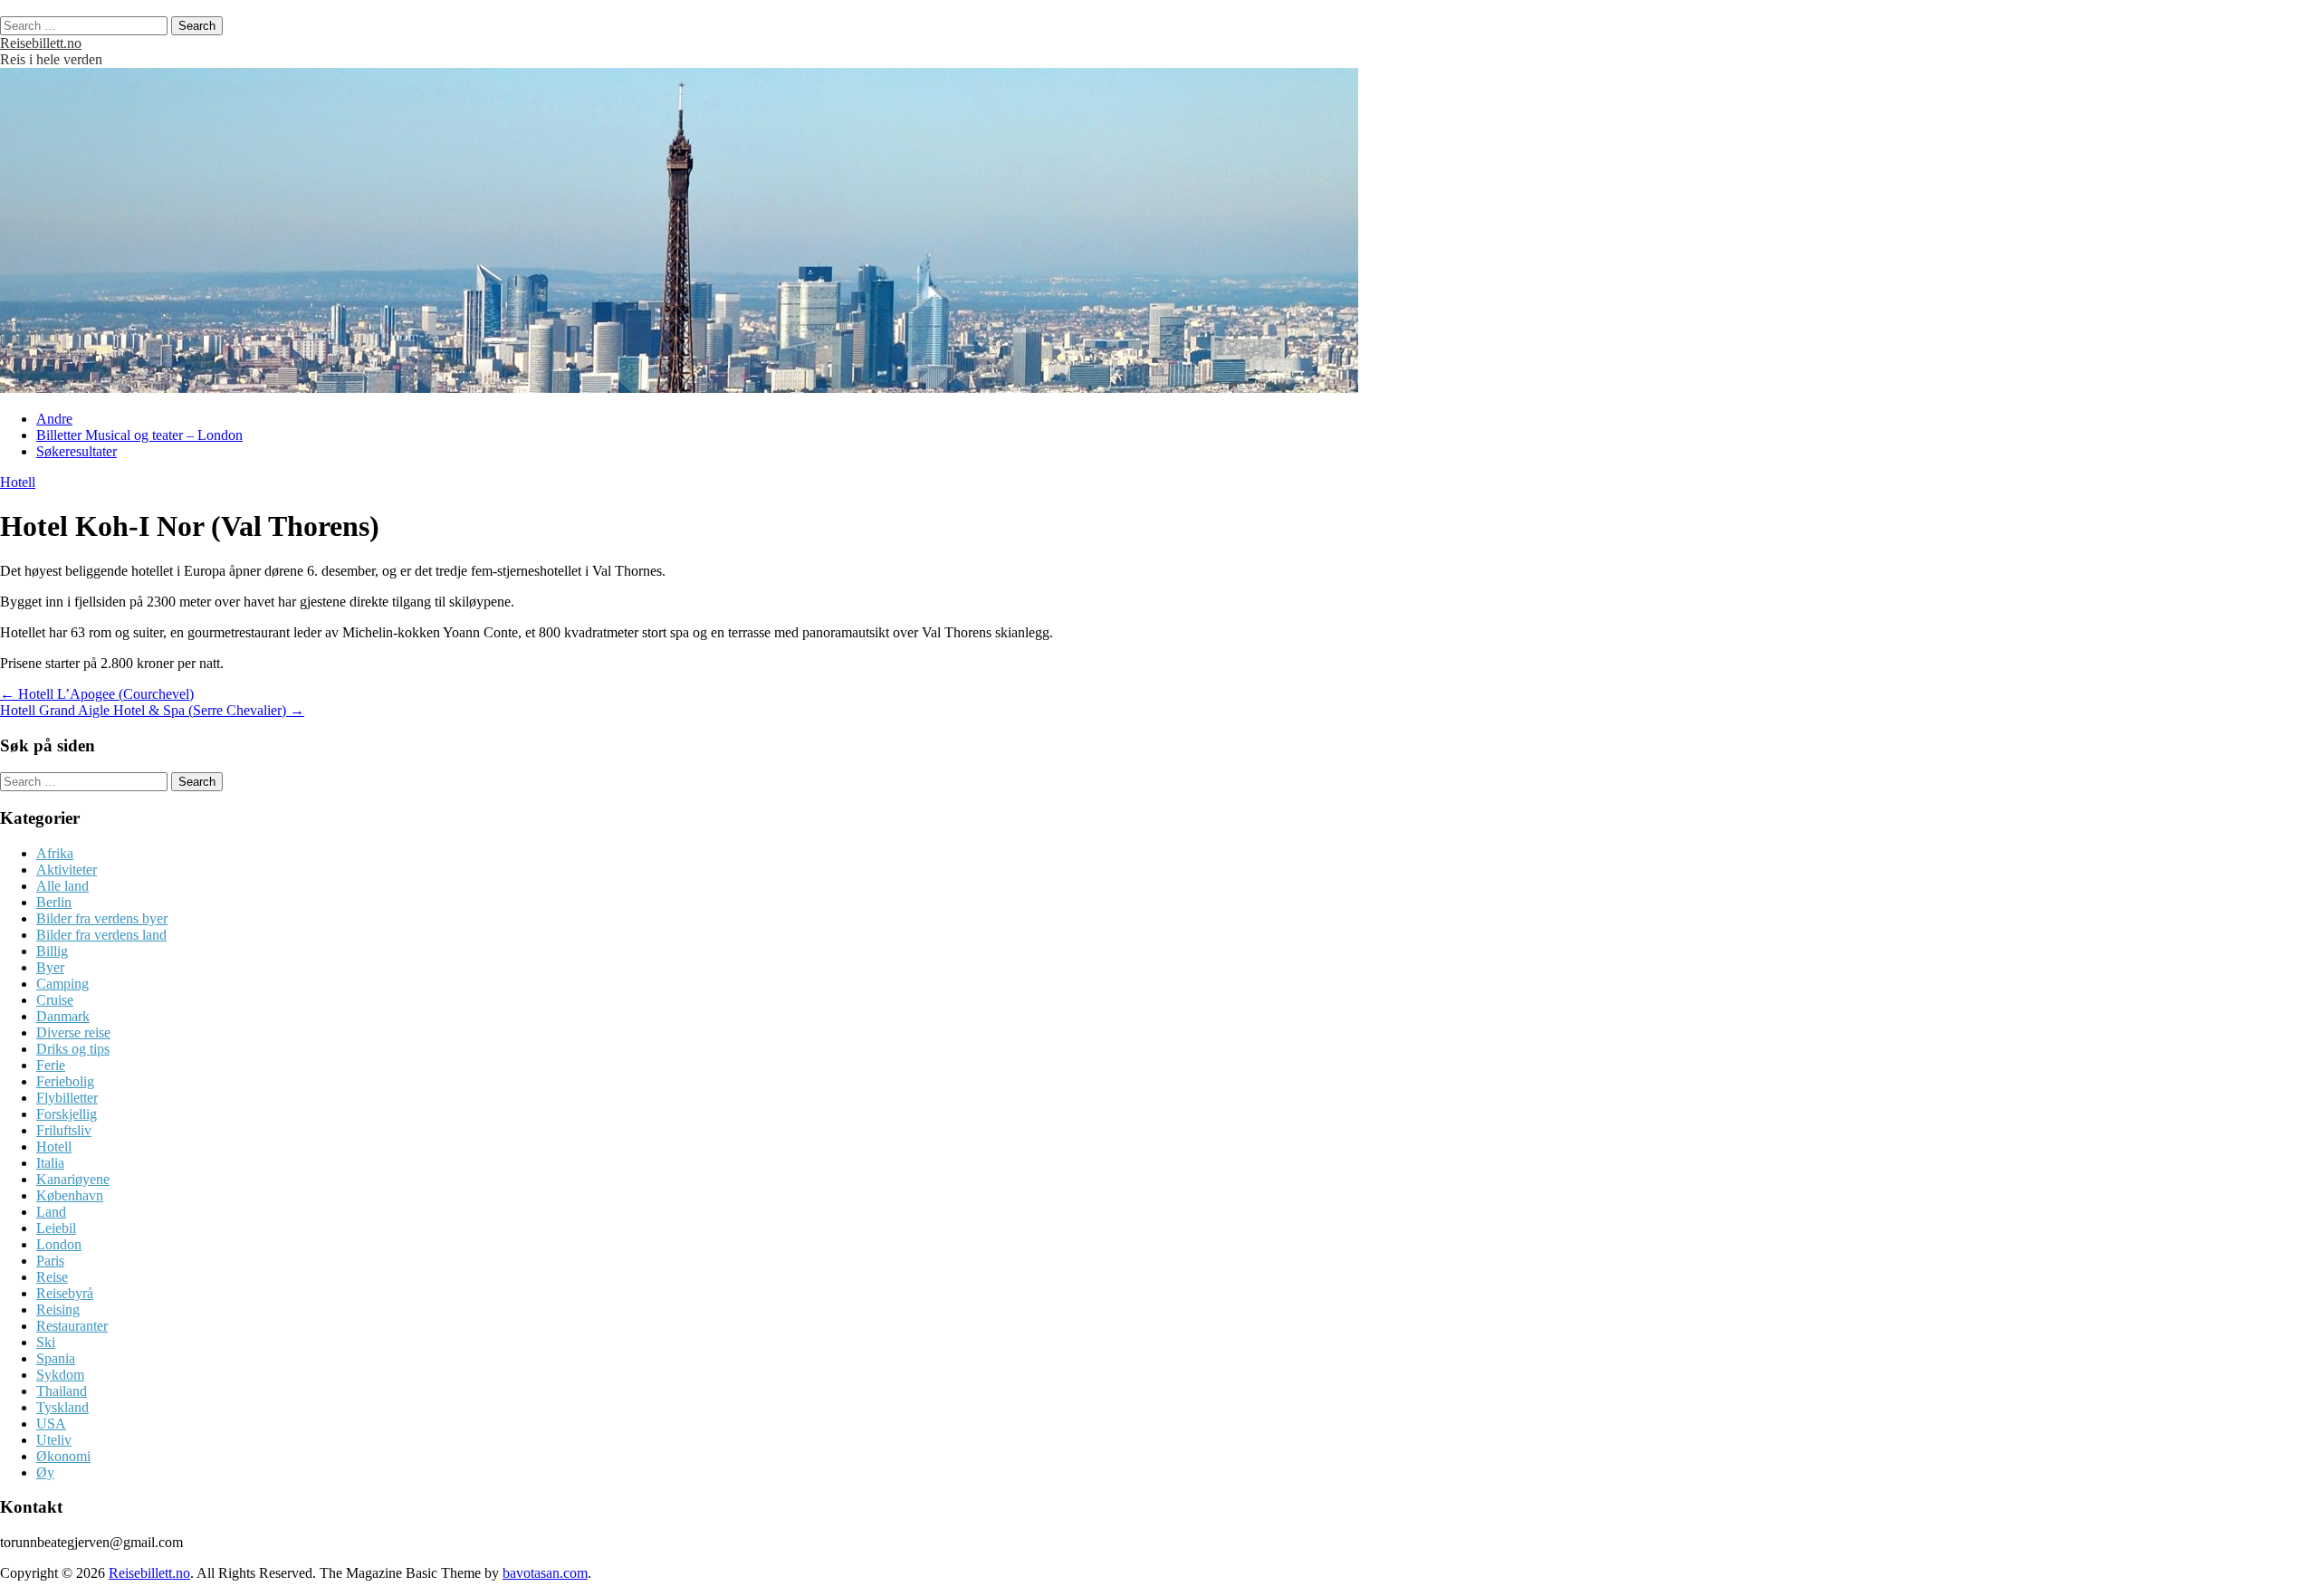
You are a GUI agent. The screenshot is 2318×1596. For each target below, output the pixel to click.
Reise (52, 1277)
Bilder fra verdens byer (102, 918)
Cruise (55, 1000)
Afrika (55, 853)
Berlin (54, 902)
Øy (45, 1472)
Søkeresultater (77, 451)
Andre (54, 419)
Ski (46, 1342)
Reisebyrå (65, 1293)
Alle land (62, 886)
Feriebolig (65, 1081)
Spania (56, 1358)
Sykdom (60, 1375)
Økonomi (63, 1456)
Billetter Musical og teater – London (139, 435)
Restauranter (72, 1326)
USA (51, 1424)
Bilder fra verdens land (101, 935)
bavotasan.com (545, 1573)
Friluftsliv (64, 1130)
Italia (50, 1163)
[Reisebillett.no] (679, 388)
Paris (50, 1261)
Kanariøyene (73, 1179)
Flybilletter (67, 1098)
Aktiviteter (67, 870)
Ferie (51, 1065)
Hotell (18, 482)
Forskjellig (67, 1114)
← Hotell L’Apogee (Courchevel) (97, 694)
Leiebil (56, 1228)
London (59, 1244)
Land (51, 1212)
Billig (52, 951)
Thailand (62, 1391)
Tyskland (62, 1407)
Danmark (63, 1016)
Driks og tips (73, 1049)
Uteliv (54, 1440)
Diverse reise (73, 1032)
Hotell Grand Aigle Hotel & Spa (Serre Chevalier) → (152, 710)
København (70, 1195)
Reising (58, 1309)
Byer (50, 967)
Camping (62, 984)
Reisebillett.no (41, 43)
